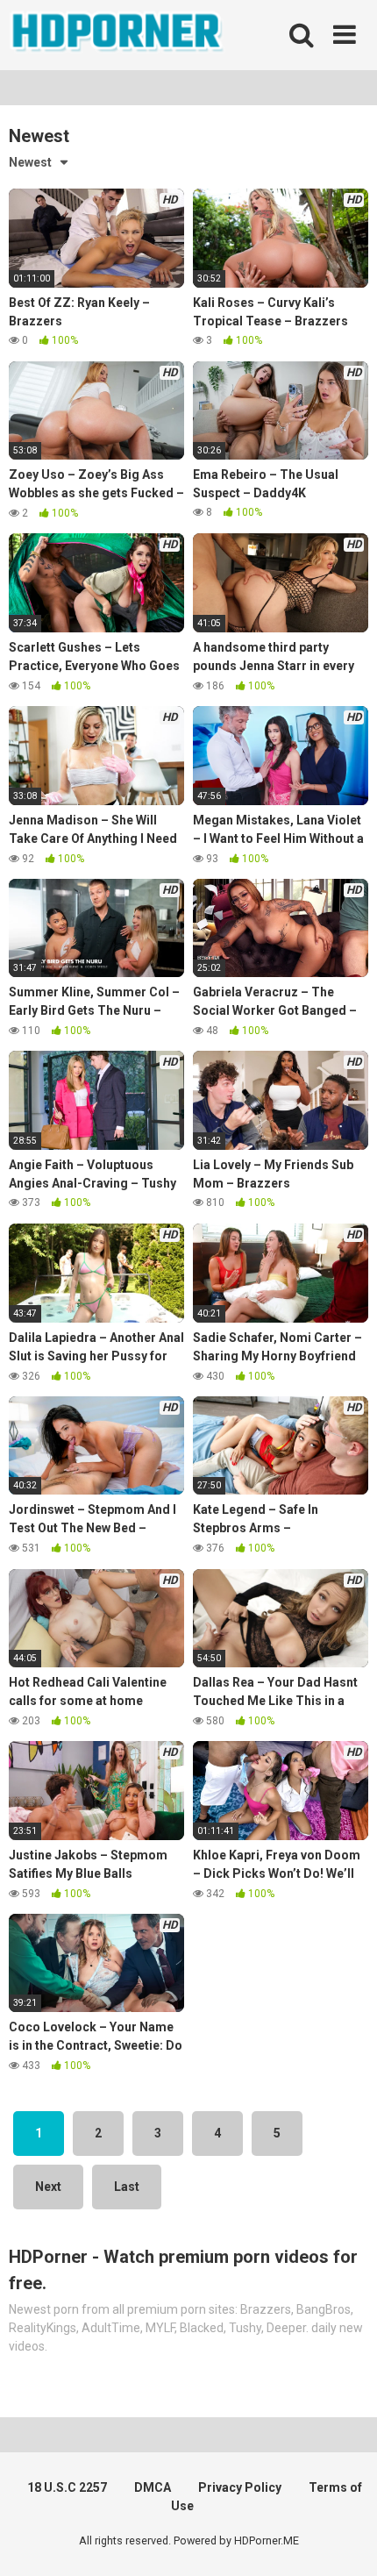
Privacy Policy (240, 2487)
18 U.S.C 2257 (67, 2487)
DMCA (153, 2487)
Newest (30, 162)
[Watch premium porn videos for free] (118, 35)
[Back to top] (345, 2540)
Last (127, 2187)
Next (48, 2187)
